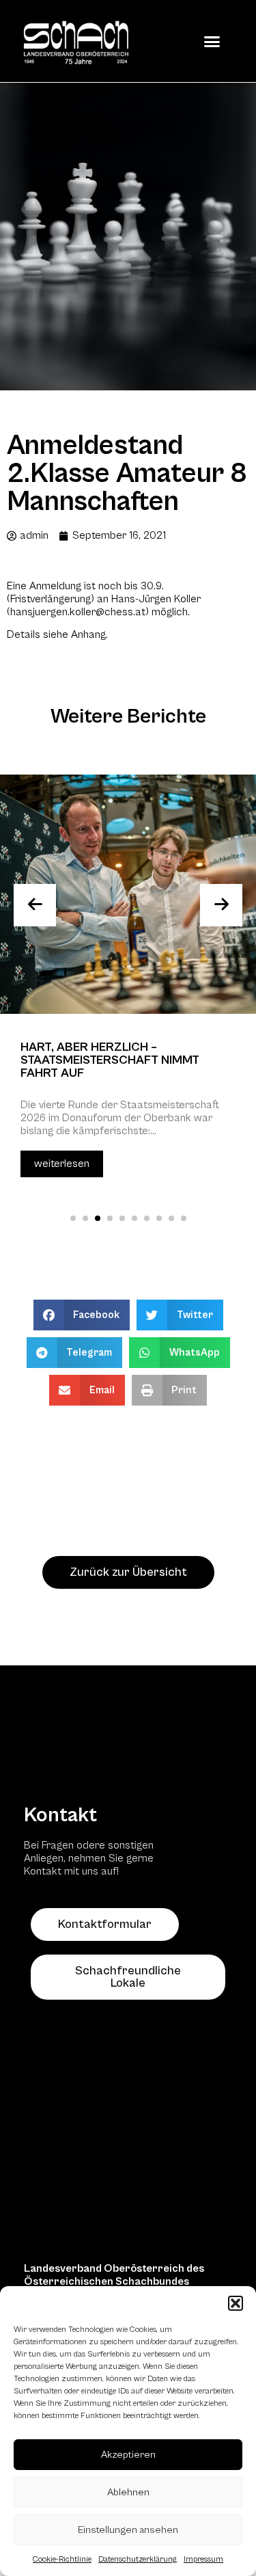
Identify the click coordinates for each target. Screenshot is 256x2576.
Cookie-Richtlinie (62, 2559)
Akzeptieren (128, 2455)
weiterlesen (62, 1164)
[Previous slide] (35, 905)
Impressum (203, 2559)
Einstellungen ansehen (128, 2530)
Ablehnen (128, 2492)
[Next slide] (221, 905)
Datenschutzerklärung (138, 2559)
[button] (236, 2303)
